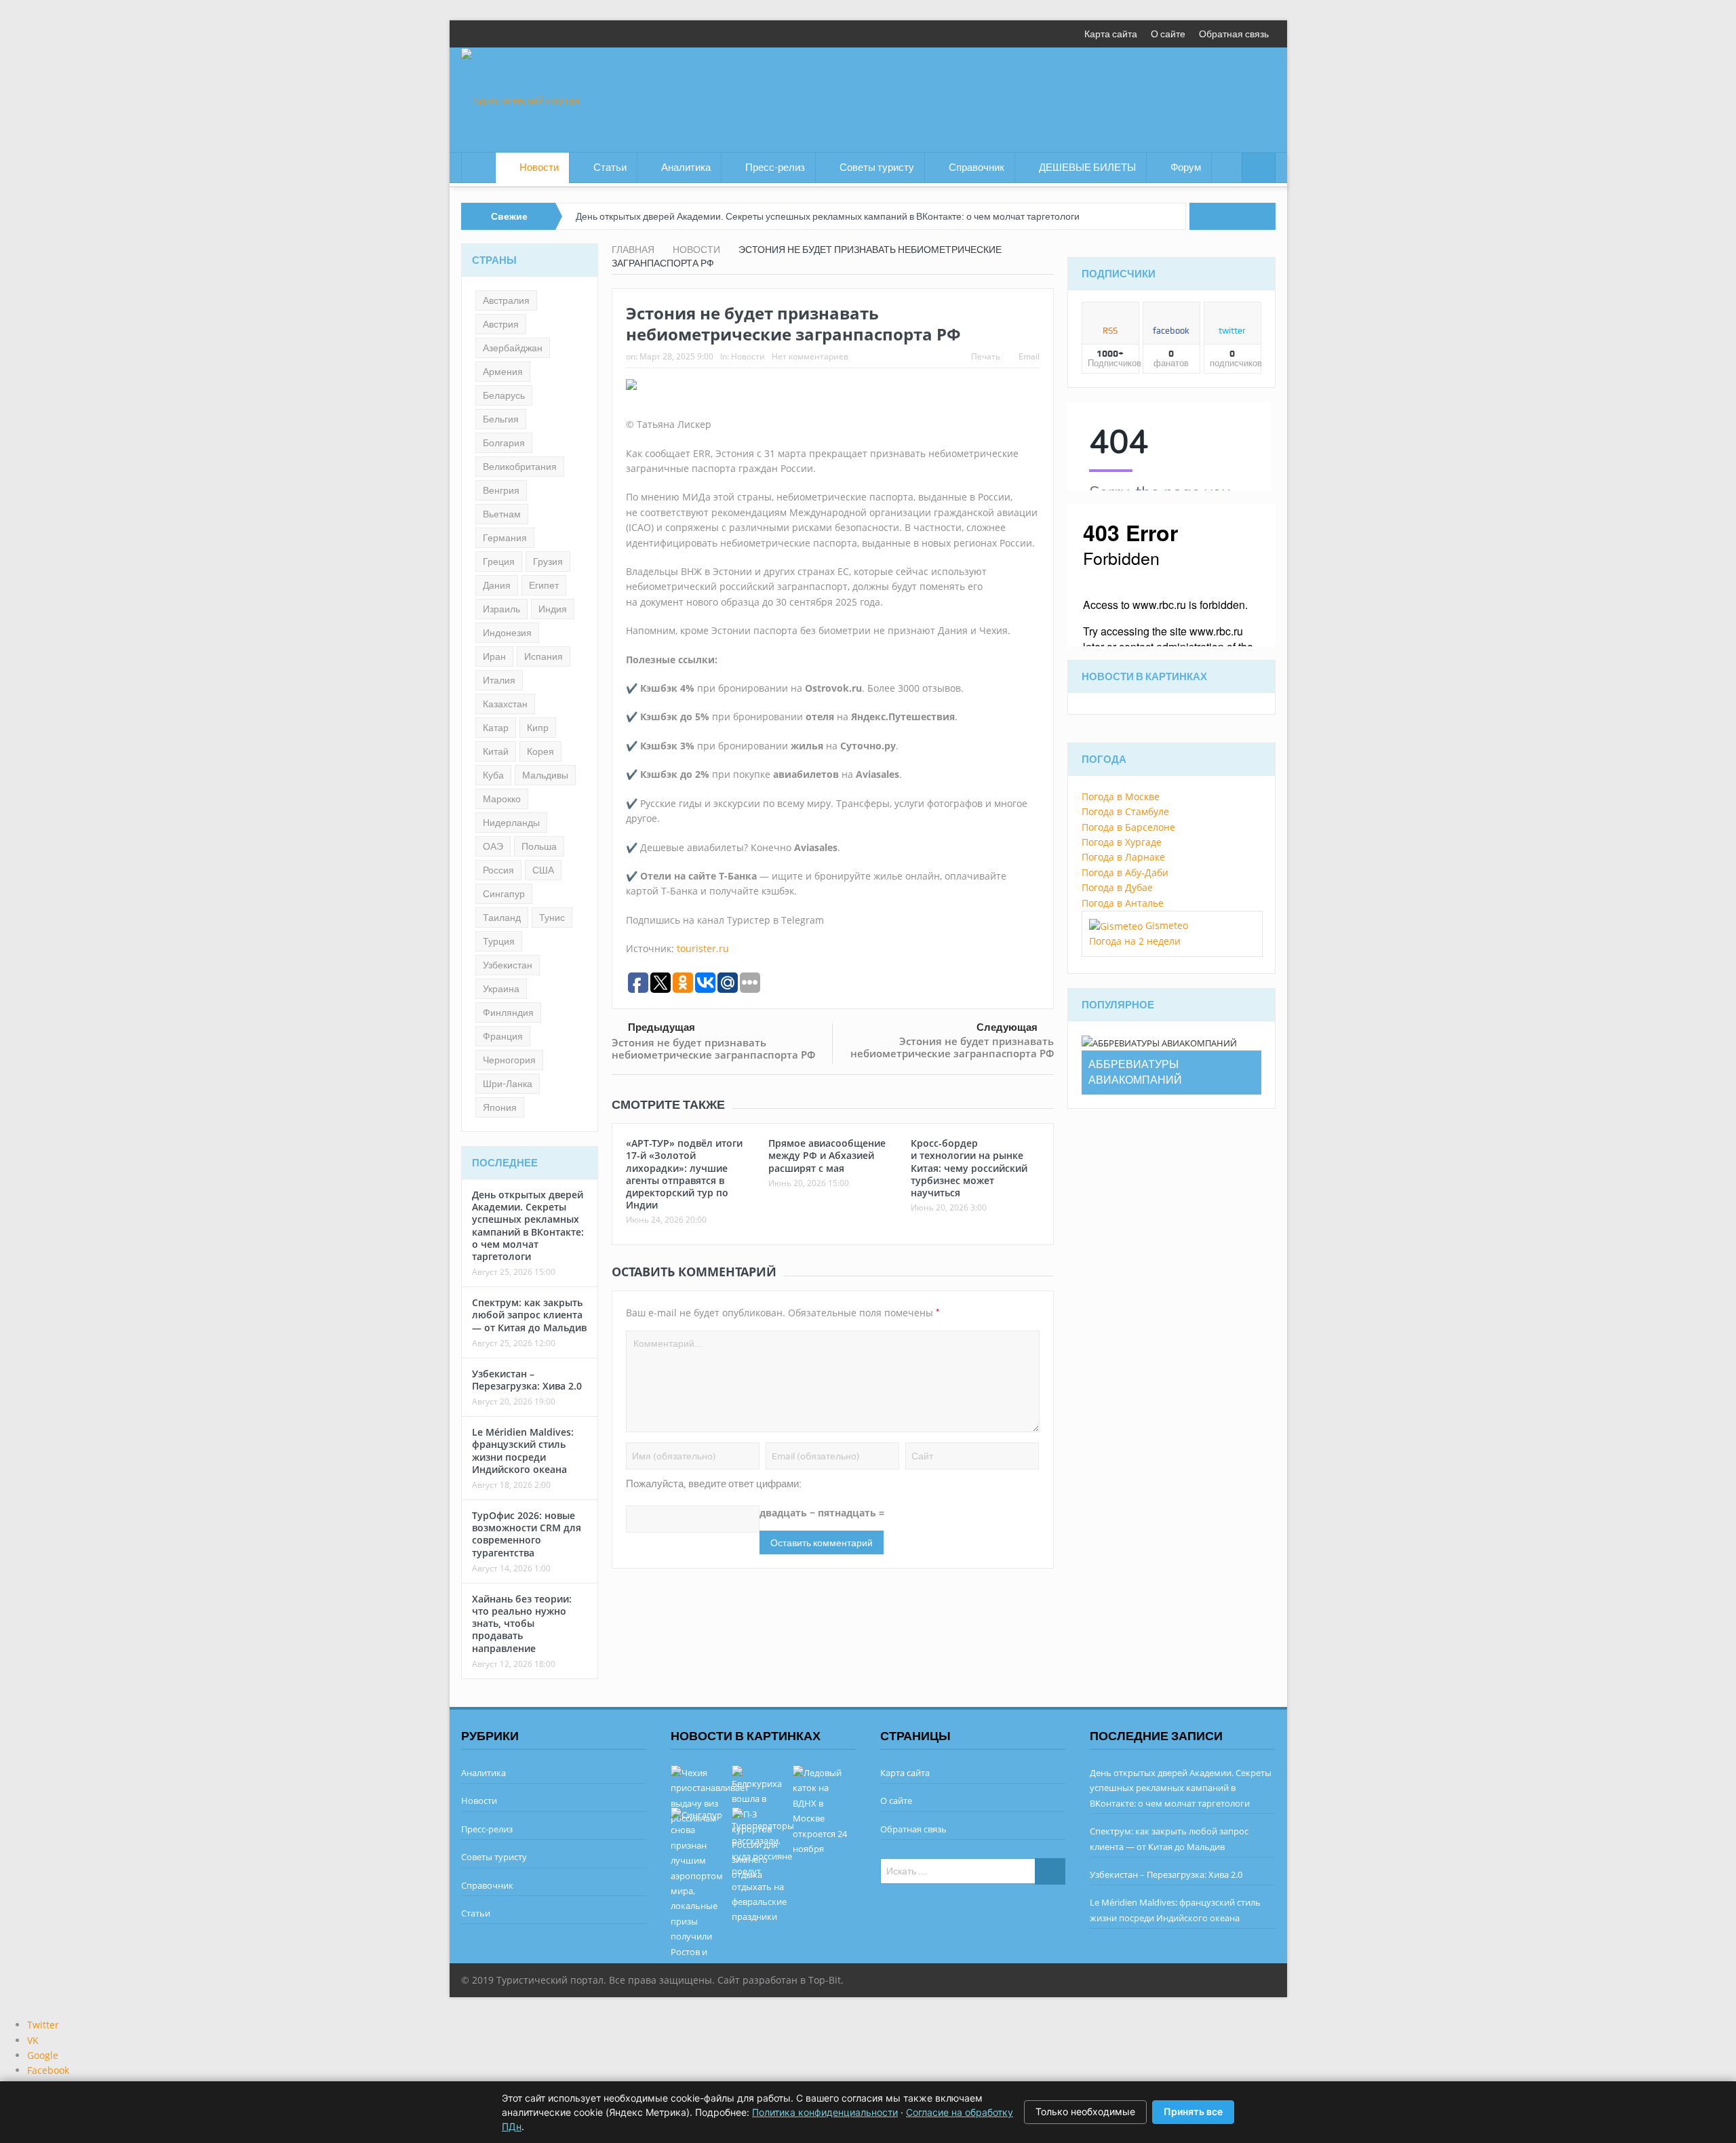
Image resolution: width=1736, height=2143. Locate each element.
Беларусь (504, 395)
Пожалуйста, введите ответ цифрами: (714, 1484)
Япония (500, 1107)
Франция (503, 1036)
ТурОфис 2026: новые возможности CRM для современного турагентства (527, 1534)
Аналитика (686, 168)
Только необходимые (1085, 2111)
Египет (544, 585)
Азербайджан (513, 348)
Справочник (976, 168)
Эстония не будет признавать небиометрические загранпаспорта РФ (713, 1048)
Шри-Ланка (508, 1084)
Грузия (548, 562)
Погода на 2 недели (1135, 941)
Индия (553, 609)
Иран (494, 656)
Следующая (1007, 1027)
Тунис (552, 918)
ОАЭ (493, 846)
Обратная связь (1234, 34)
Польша (539, 846)
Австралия (506, 300)
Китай (496, 751)
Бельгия (501, 419)
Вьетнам (502, 514)
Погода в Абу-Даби (1125, 872)
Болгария (504, 443)
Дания (497, 585)
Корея (540, 751)
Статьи (610, 168)
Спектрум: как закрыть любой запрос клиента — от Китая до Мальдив (529, 1315)
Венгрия (501, 490)
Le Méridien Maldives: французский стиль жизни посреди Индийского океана (523, 1451)
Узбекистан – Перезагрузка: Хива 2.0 (527, 1380)
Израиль (501, 609)
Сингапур (504, 894)
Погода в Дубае (1117, 887)
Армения (503, 372)
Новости (539, 168)
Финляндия (508, 1012)
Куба (493, 775)
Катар (496, 728)
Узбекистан (508, 965)
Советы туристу (877, 168)
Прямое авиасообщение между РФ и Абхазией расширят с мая (827, 1155)
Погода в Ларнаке (1123, 857)
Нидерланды (511, 823)
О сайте (1168, 34)
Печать (986, 356)
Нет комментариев (810, 356)
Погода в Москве (1121, 797)
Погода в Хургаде (1122, 842)
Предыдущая (662, 1027)
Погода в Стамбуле (1125, 811)
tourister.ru (703, 948)
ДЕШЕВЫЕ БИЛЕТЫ (1087, 168)
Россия (498, 870)
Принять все (1193, 2111)
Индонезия (507, 633)
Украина (501, 989)
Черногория (509, 1060)
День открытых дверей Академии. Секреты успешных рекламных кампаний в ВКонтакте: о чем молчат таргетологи (828, 216)
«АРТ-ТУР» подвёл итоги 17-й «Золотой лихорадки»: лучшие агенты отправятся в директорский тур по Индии (684, 1174)
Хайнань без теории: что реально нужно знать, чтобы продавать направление (522, 1624)
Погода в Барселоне (1128, 827)
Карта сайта (1111, 34)
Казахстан (505, 704)
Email (1029, 356)
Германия (505, 538)
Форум (1186, 168)
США (543, 870)
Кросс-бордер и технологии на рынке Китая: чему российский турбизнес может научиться (969, 1168)
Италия (499, 680)
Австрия (501, 324)
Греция (499, 562)
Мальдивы (545, 775)
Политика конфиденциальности (825, 2112)
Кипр (538, 728)
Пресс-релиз (775, 168)
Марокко (502, 799)
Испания (544, 656)
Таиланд (502, 918)
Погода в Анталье (1123, 903)
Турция (499, 941)
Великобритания (520, 467)
